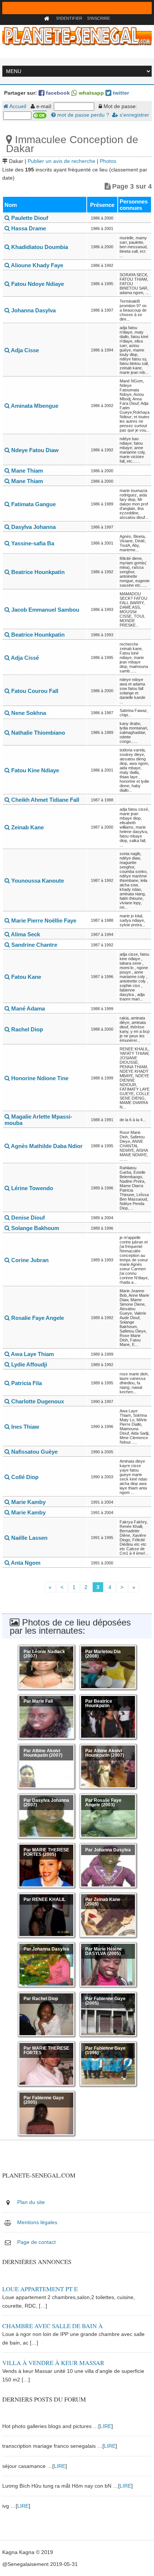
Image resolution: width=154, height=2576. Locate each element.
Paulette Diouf (29, 218)
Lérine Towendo (31, 1188)
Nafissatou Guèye (34, 1452)
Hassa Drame (28, 228)
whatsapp (91, 93)
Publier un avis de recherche (61, 161)
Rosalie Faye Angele (37, 1318)
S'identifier (69, 18)
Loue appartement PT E (40, 2289)
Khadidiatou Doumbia (39, 247)
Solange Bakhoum (34, 1228)
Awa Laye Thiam (32, 1354)
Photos (108, 161)
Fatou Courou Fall (34, 691)
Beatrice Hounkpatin (37, 572)
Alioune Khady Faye (36, 265)
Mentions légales (37, 2222)
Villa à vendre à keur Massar (53, 2363)
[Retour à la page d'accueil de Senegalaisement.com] (48, 18)
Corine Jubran (29, 1260)
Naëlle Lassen (29, 1538)
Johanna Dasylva (33, 310)
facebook (57, 93)
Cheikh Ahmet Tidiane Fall (44, 800)
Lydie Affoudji (28, 1364)
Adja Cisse (24, 350)
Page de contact (36, 2242)
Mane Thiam (26, 471)
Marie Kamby (28, 1502)
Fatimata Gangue (33, 504)
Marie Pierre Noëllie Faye (43, 920)
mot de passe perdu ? (82, 115)
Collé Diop (24, 1477)
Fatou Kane (25, 977)
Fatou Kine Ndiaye (34, 770)
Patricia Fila (26, 1383)
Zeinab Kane (27, 827)
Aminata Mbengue (34, 406)
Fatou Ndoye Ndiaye (37, 284)
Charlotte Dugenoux (37, 1401)
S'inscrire (98, 18)
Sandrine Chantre (33, 945)
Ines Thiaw (24, 1427)
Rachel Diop (26, 1029)
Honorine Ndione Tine (39, 1078)
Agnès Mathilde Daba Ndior (46, 1146)
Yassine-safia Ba (32, 543)
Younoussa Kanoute (37, 881)
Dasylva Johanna (33, 527)
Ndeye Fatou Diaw (34, 450)
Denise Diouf (27, 1218)
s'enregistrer (134, 115)
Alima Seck (25, 934)
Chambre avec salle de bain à (53, 2326)
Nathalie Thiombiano (37, 733)
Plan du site (31, 2202)
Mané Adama (27, 1008)
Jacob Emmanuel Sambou (44, 610)
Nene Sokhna (28, 713)
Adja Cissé (24, 658)
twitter (120, 93)
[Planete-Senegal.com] (77, 36)
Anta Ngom (25, 1563)
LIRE (106, 2426)
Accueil (17, 106)
